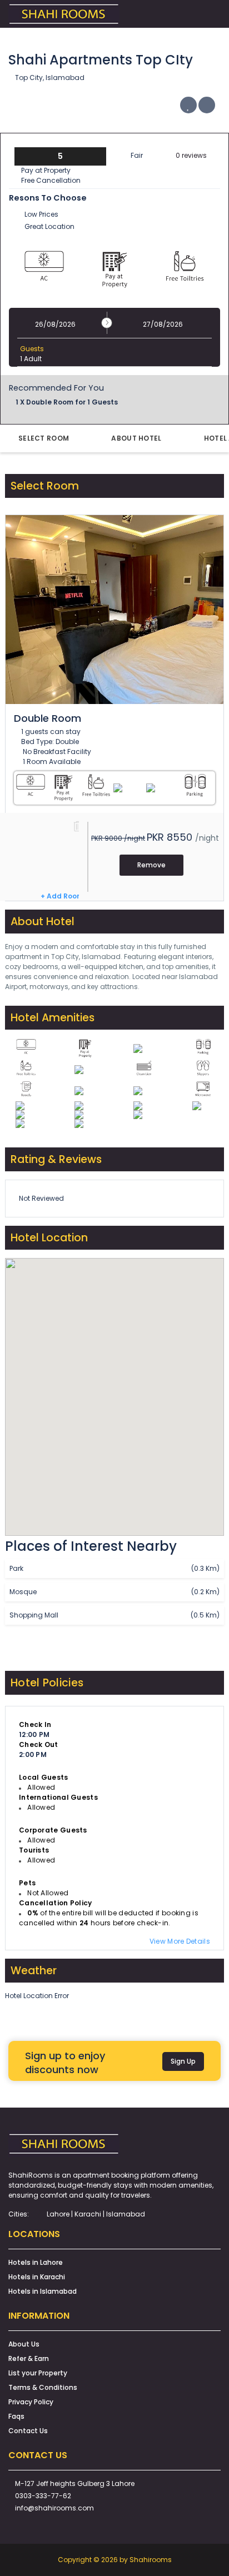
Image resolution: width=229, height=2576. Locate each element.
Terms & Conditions (43, 2387)
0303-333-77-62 (43, 2496)
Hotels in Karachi (37, 2277)
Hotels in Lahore (36, 2262)
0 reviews (191, 155)
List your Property (38, 2373)
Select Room (44, 438)
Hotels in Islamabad (43, 2291)
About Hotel (136, 438)
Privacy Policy (31, 2402)
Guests (32, 349)
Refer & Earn (29, 2358)
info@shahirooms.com (54, 2508)
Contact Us (28, 2431)
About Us (24, 2344)
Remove (151, 865)
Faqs (16, 2416)
